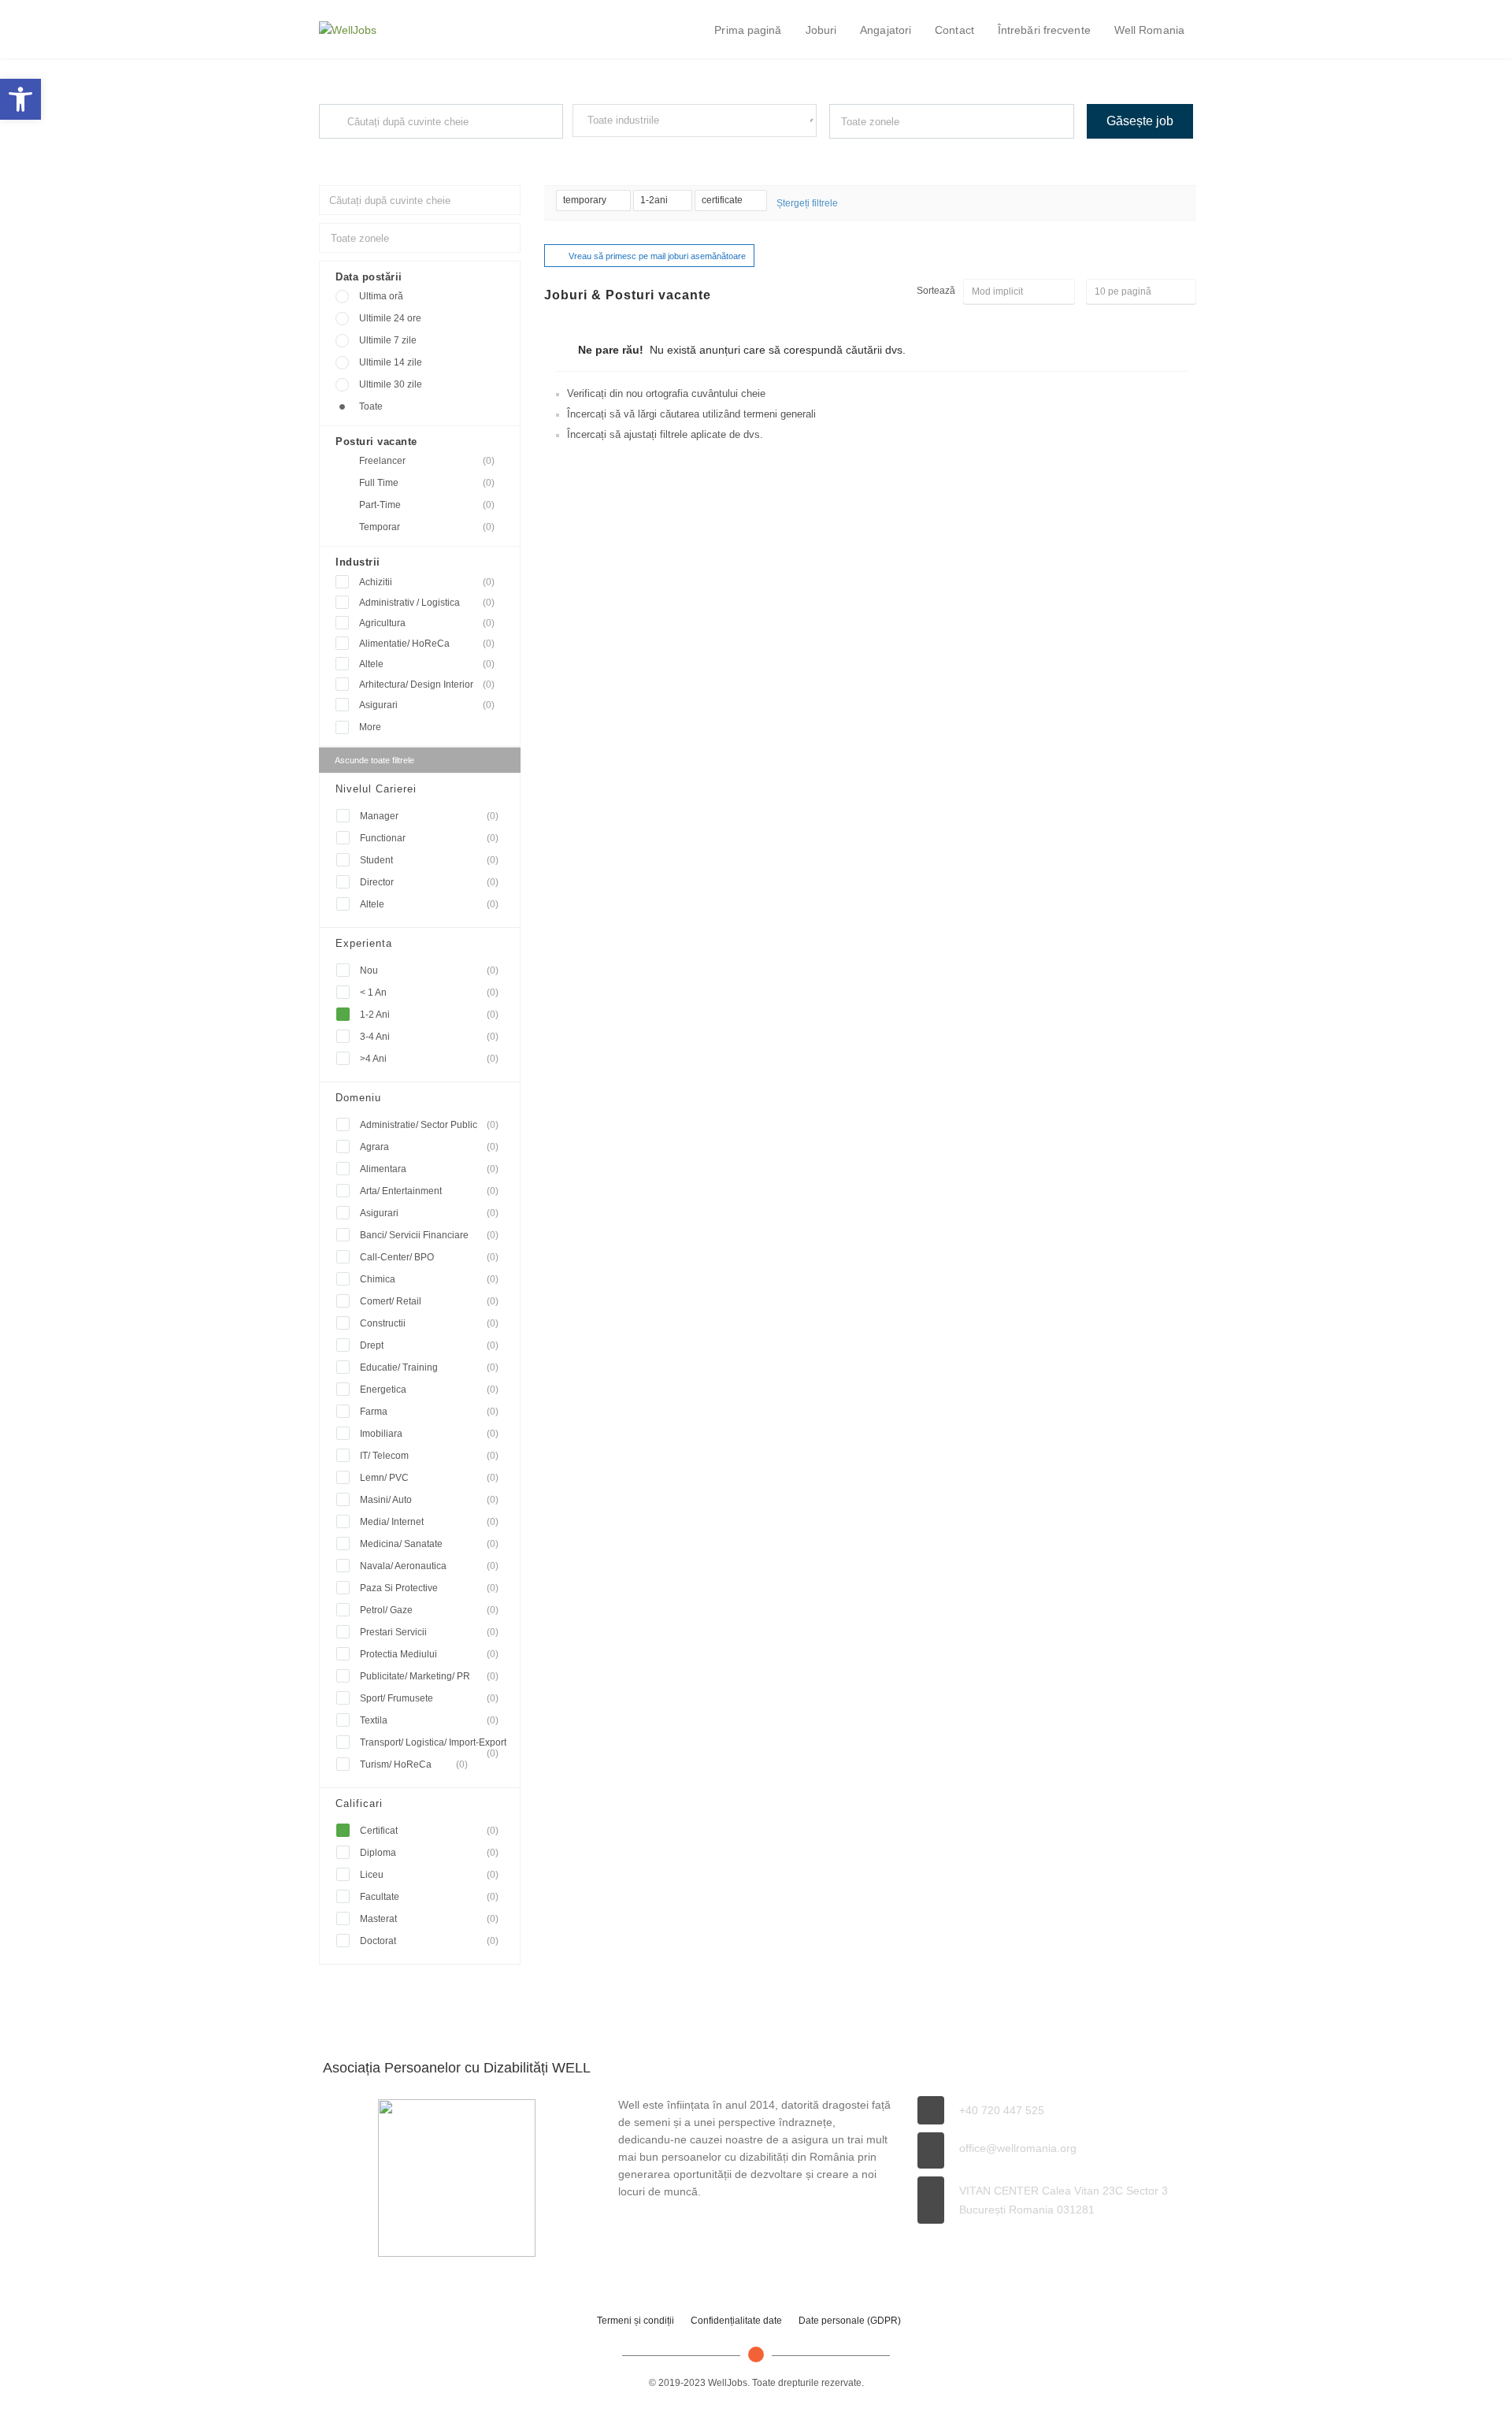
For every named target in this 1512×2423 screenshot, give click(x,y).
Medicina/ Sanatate (429, 1544)
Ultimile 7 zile (388, 340)
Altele (427, 664)
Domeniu (358, 1098)
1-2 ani (429, 1015)
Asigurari (427, 705)
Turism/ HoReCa (414, 1764)
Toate (371, 406)
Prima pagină (748, 30)
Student (429, 860)
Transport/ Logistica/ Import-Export (433, 1745)
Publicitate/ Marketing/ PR (429, 1676)
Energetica (429, 1390)
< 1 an (429, 993)
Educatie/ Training (429, 1367)
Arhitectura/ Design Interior (427, 685)
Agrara (429, 1147)
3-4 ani (429, 1037)
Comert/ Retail (429, 1301)
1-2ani (655, 200)
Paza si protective (429, 1588)
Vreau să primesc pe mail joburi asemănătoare (657, 256)
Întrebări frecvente (1044, 30)
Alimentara (429, 1169)
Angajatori (886, 30)
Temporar (427, 527)
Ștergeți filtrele (807, 203)
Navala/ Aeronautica (429, 1566)
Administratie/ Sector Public (429, 1125)
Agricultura (427, 623)
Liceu (429, 1875)
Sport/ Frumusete (429, 1698)
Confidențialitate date (736, 2321)
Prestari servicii (429, 1632)
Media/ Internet (429, 1522)
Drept (429, 1345)
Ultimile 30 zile (391, 384)
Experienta (364, 943)
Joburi (821, 30)
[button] (20, 99)
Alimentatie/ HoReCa (427, 644)
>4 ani (429, 1059)
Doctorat (429, 1941)
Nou (429, 970)
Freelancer (427, 461)
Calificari (359, 1803)
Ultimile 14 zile (391, 362)
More (370, 727)
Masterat (429, 1919)
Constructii (429, 1323)
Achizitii (427, 582)
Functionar (429, 838)
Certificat (429, 1831)
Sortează (936, 291)
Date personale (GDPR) (850, 2321)
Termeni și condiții (636, 2321)
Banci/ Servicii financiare (429, 1235)
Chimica (429, 1279)
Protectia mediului (429, 1654)
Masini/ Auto (429, 1500)
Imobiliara (429, 1434)
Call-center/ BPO (429, 1257)
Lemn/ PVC (429, 1478)
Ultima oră (381, 296)
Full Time (427, 483)
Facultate (429, 1897)
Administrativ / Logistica (427, 603)
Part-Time (427, 505)
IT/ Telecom (429, 1456)
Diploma (429, 1853)
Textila (429, 1720)
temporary (586, 200)
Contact (954, 30)
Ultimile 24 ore (390, 318)
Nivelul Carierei (376, 789)
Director (429, 882)
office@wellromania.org (1018, 2148)
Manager (429, 816)
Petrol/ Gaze (429, 1610)
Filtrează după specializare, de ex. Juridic (652, 151)
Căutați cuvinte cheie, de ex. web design (396, 153)
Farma (429, 1412)
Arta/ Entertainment (429, 1191)
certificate (723, 200)
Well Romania (1149, 30)
